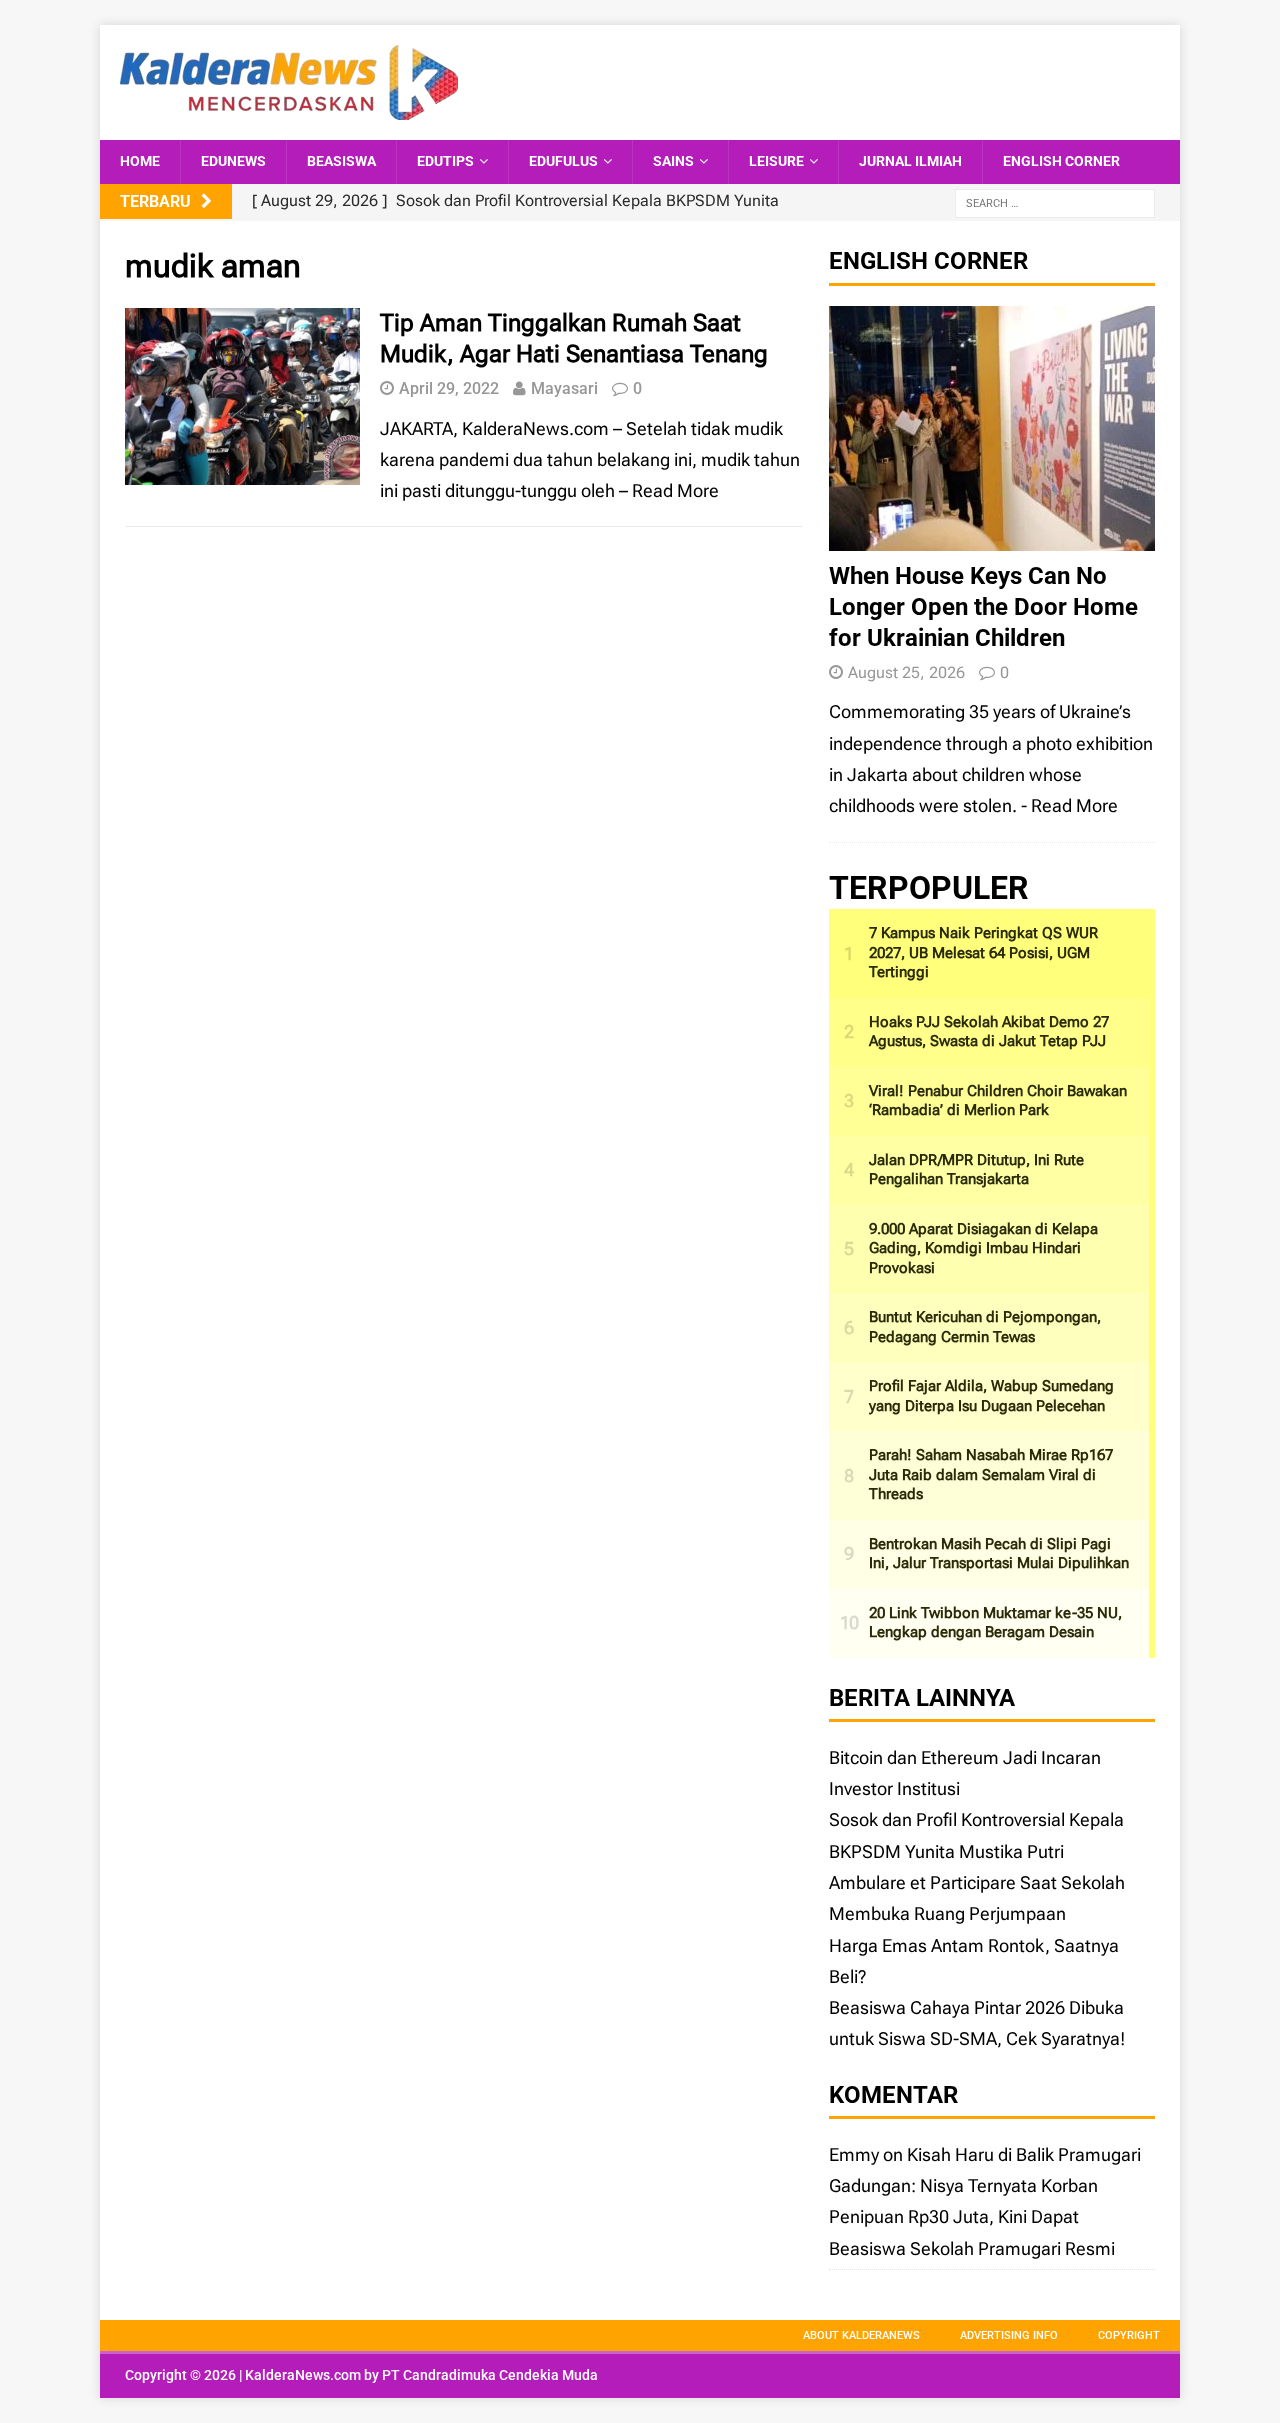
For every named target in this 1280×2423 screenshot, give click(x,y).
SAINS (673, 161)
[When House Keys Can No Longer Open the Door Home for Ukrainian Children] (992, 534)
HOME (140, 161)
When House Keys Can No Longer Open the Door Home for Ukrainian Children (983, 607)
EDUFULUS (563, 161)
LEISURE (776, 161)
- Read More (1069, 805)
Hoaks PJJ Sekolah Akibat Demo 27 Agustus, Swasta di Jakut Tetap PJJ (989, 1032)
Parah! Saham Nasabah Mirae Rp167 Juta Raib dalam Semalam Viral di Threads (991, 1474)
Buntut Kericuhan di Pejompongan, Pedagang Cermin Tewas (985, 1327)
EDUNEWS (233, 161)
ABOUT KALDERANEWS (861, 2335)
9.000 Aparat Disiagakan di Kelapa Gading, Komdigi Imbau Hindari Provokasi (983, 1248)
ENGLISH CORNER (1061, 161)
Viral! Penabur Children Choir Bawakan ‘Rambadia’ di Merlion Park (998, 1101)
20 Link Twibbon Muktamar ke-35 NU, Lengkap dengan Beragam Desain (995, 1623)
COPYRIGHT (1129, 2335)
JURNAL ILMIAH (910, 161)
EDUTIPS (445, 161)
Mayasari (564, 388)
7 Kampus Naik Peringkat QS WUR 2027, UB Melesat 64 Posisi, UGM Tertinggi (983, 952)
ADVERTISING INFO (1009, 2335)
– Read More (669, 490)
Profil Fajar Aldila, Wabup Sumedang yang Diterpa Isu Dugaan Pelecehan (991, 1396)
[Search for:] (1055, 202)
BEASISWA (341, 161)
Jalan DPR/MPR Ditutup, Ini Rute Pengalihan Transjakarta (976, 1170)
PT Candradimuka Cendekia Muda (490, 2375)
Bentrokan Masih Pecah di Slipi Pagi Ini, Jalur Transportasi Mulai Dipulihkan (999, 1554)
